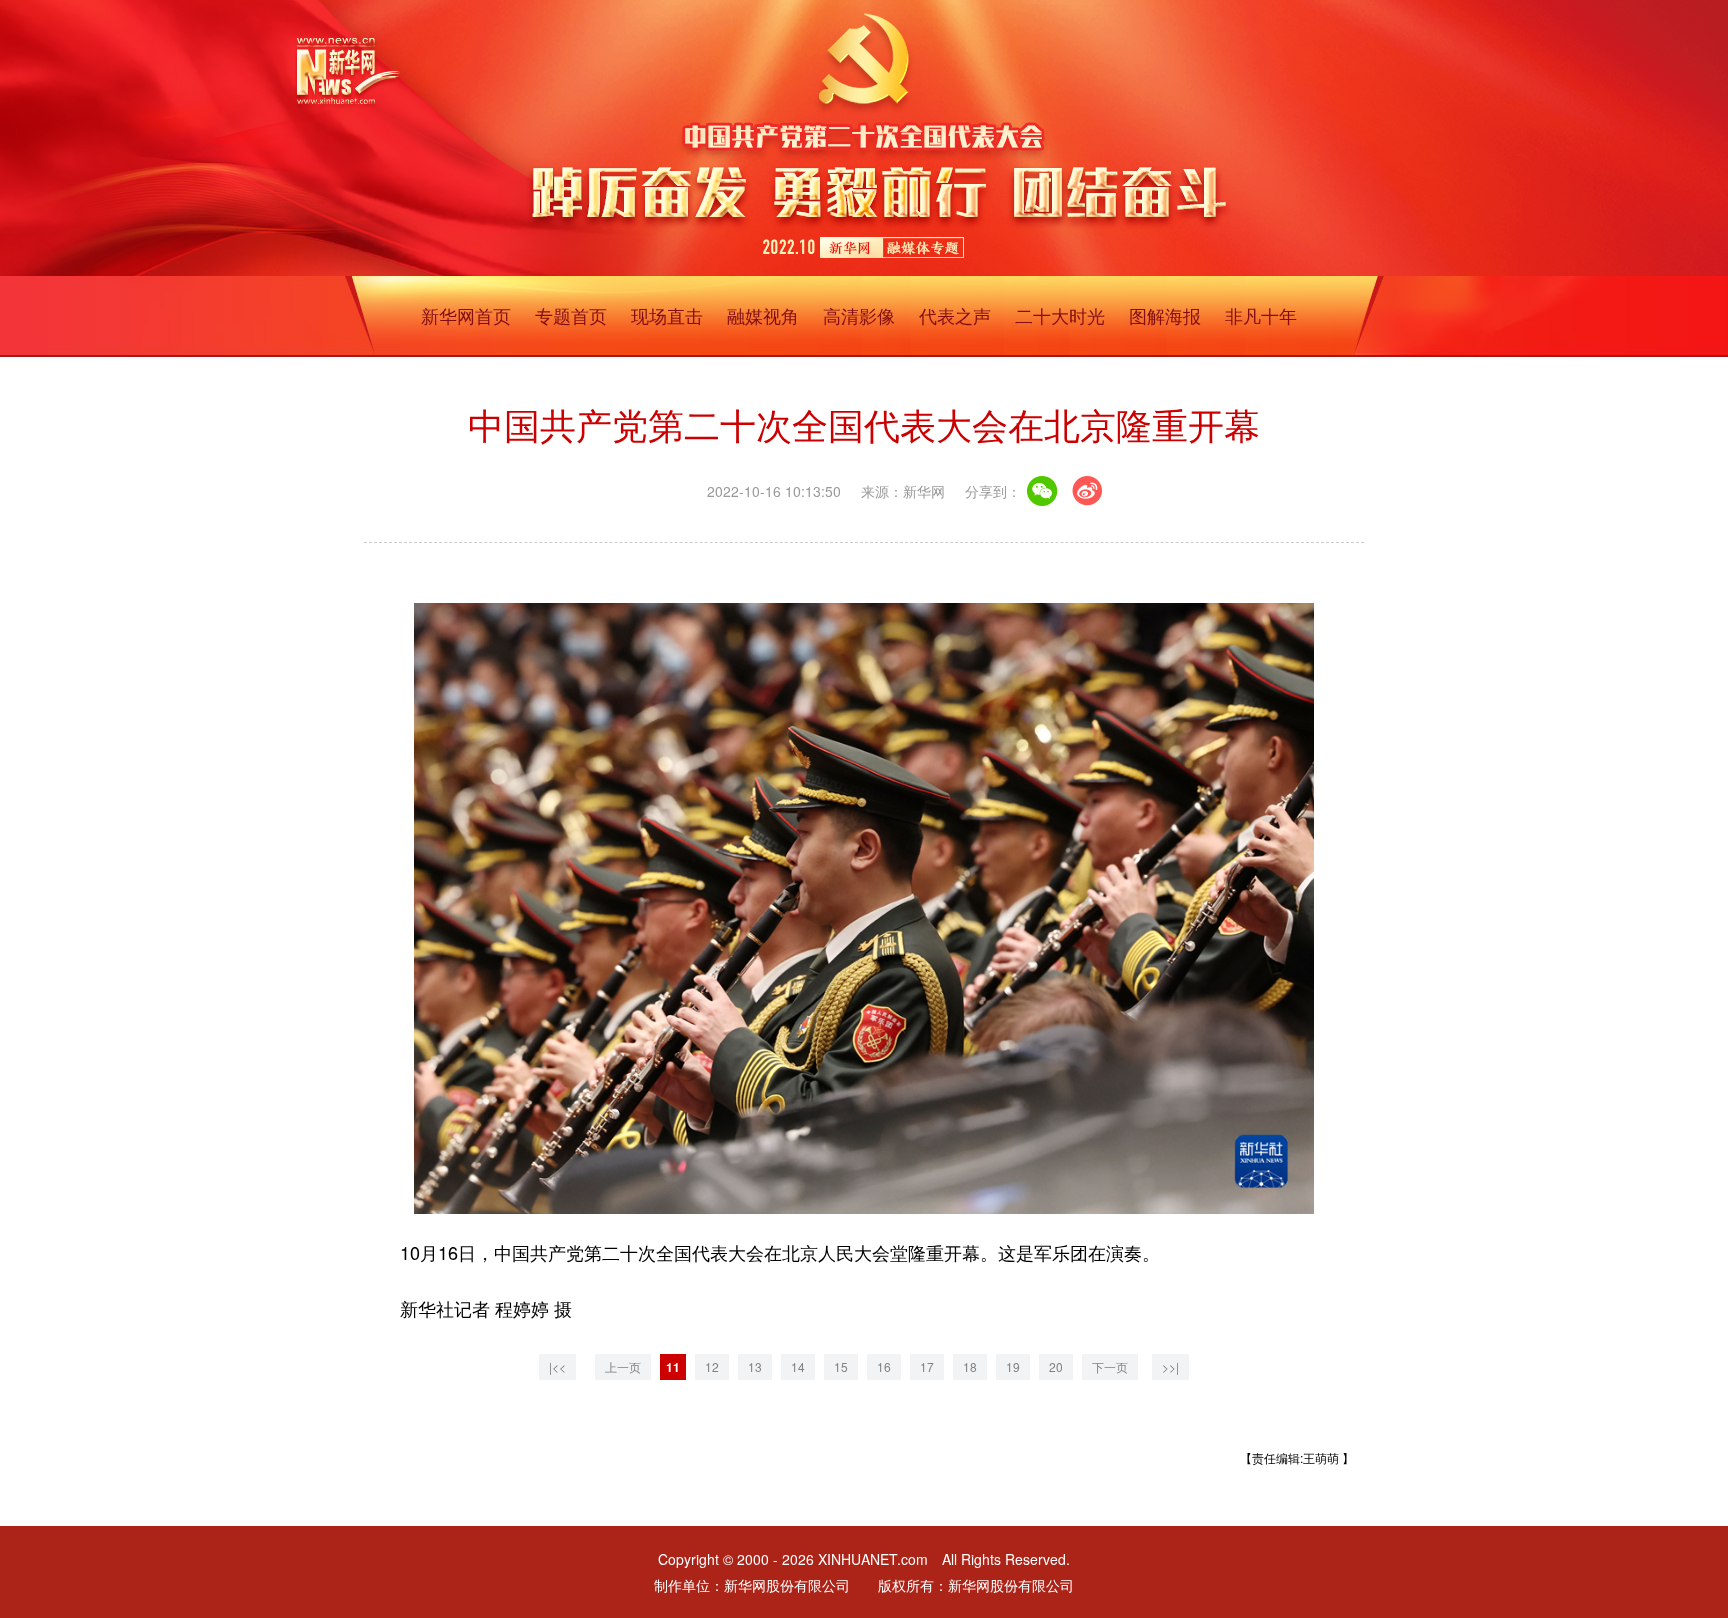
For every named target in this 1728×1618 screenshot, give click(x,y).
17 (927, 1366)
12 (712, 1366)
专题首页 (571, 315)
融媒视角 (763, 315)
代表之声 (955, 315)
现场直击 (667, 315)
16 (884, 1366)
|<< (557, 1366)
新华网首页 (466, 315)
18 (970, 1366)
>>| (1170, 1366)
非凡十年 (1261, 315)
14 (798, 1366)
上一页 (623, 1366)
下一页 (1110, 1366)
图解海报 (1165, 315)
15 (841, 1366)
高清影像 (859, 315)
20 (1056, 1366)
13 (755, 1366)
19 (1013, 1366)
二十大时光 (1060, 315)
